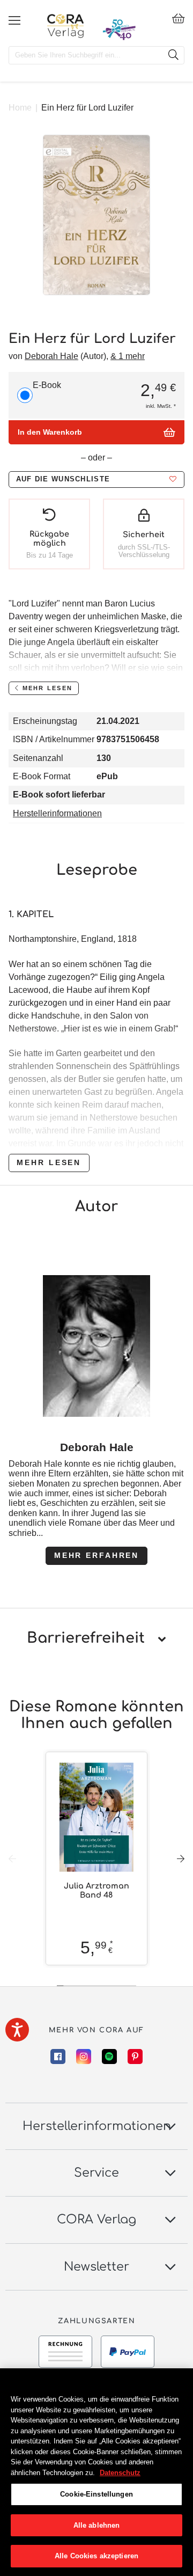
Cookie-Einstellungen (96, 2494)
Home (20, 108)
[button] (96, 480)
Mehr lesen (49, 1162)
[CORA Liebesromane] (66, 26)
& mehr (128, 356)
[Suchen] (173, 55)
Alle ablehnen (97, 2525)
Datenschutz (120, 2473)
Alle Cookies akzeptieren (96, 2556)
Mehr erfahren (96, 1555)
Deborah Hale (51, 356)
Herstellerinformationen (57, 813)
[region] (96, 2472)
